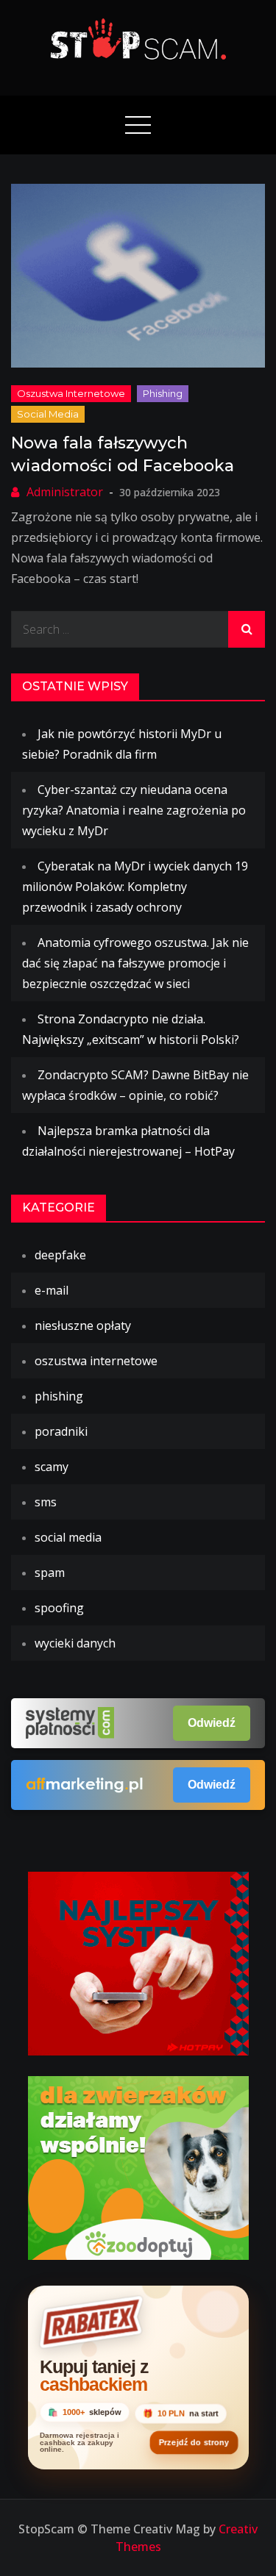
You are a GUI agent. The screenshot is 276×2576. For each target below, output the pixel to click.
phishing (163, 393)
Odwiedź (212, 1723)
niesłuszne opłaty (83, 1325)
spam (50, 1573)
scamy (52, 1467)
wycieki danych (75, 1643)
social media (48, 414)
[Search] (247, 629)
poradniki (61, 1431)
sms (46, 1502)
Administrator (65, 492)
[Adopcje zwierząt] (138, 2167)
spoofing (59, 1608)
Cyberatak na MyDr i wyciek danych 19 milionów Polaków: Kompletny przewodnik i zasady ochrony (135, 887)
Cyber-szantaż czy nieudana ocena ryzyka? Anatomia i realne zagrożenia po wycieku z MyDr (134, 810)
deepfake (60, 1255)
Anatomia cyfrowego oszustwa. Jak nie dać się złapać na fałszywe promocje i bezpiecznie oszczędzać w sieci (135, 963)
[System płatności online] (138, 1962)
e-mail (52, 1290)
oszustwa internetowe (71, 393)
